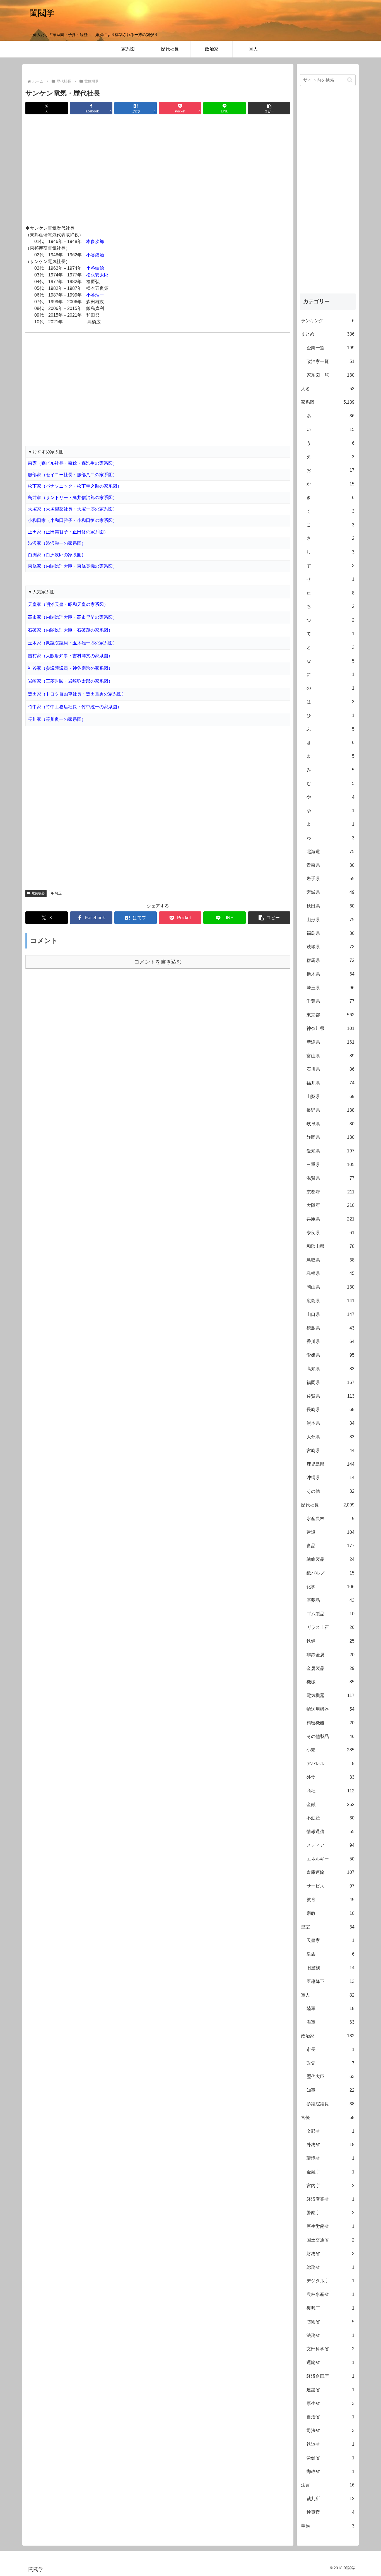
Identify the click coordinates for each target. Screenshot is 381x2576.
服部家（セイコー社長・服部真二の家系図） (73, 475)
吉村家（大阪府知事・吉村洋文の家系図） (70, 656)
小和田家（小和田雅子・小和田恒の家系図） (73, 520)
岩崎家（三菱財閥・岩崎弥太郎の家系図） (70, 681)
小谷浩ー (95, 295)
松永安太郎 (97, 275)
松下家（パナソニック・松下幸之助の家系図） (75, 486)
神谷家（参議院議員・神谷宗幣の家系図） (70, 668)
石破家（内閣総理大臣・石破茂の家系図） (70, 630)
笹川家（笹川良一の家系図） (57, 719)
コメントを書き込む (158, 962)
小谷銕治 (95, 255)
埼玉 (58, 893)
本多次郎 (95, 241)
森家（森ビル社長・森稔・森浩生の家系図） (73, 463)
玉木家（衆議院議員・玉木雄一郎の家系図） (73, 643)
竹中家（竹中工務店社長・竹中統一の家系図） (75, 707)
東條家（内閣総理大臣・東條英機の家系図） (73, 566)
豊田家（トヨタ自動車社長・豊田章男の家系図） (77, 694)
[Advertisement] (158, 170)
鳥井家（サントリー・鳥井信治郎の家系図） (73, 498)
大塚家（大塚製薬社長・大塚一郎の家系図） (73, 509)
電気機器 (38, 893)
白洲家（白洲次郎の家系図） (57, 555)
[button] (269, 108)
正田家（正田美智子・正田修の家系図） (68, 532)
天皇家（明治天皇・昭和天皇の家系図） (68, 604)
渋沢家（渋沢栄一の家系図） (57, 543)
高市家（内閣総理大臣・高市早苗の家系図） (73, 617)
